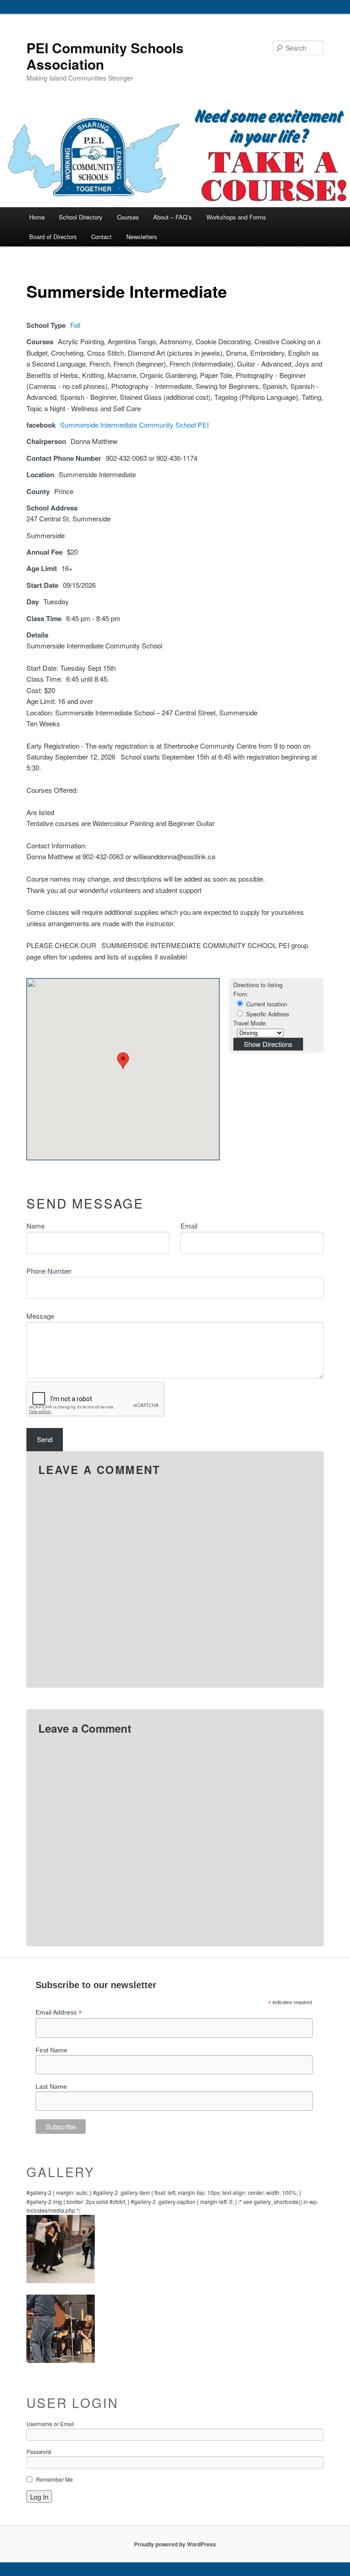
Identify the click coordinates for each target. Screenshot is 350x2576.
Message (40, 1316)
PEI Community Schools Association (105, 56)
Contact (101, 237)
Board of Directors (53, 237)
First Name (51, 2050)
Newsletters (142, 237)
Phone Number (49, 1271)
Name (36, 1226)
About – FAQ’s (172, 217)
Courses (128, 217)
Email (189, 1226)
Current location (266, 1004)
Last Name (51, 2086)
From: (241, 994)
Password (39, 2451)
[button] (123, 1061)
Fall (75, 325)
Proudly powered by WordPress (175, 2544)
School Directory (81, 217)
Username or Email (50, 2424)
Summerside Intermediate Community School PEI (134, 425)
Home (37, 217)
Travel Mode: (250, 1023)
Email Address (59, 2012)
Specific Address (267, 1014)
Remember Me (54, 2479)
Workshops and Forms (236, 217)
